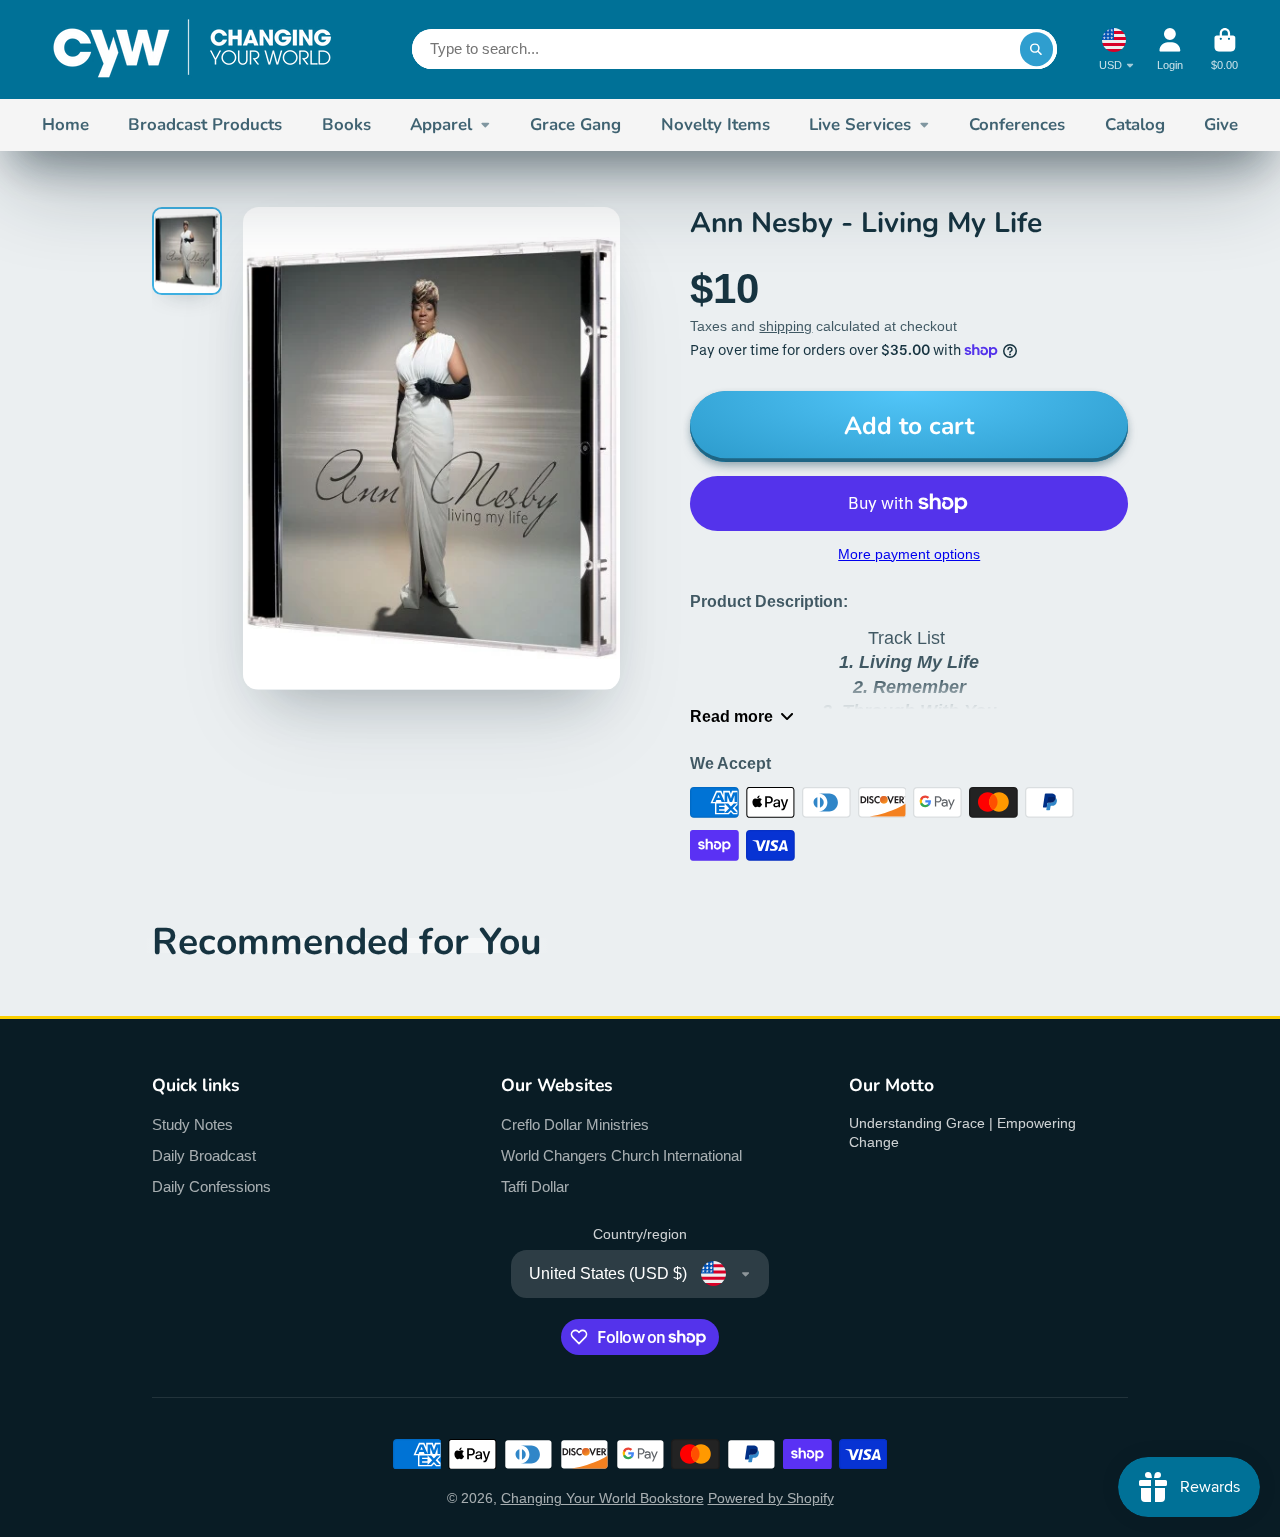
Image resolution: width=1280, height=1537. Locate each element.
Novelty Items (715, 124)
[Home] (192, 49)
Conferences (1017, 124)
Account (1170, 49)
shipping (785, 326)
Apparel (441, 124)
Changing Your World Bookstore (602, 1498)
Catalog (1135, 124)
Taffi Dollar (535, 1186)
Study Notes (192, 1124)
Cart (1224, 49)
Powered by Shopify (771, 1498)
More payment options (909, 554)
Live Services (860, 124)
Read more (731, 716)
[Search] (1037, 49)
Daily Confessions (211, 1186)
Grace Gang (575, 124)
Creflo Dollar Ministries (575, 1124)
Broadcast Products (205, 124)
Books (346, 124)
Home (65, 124)
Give (1221, 124)
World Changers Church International (621, 1155)
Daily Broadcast (204, 1155)
